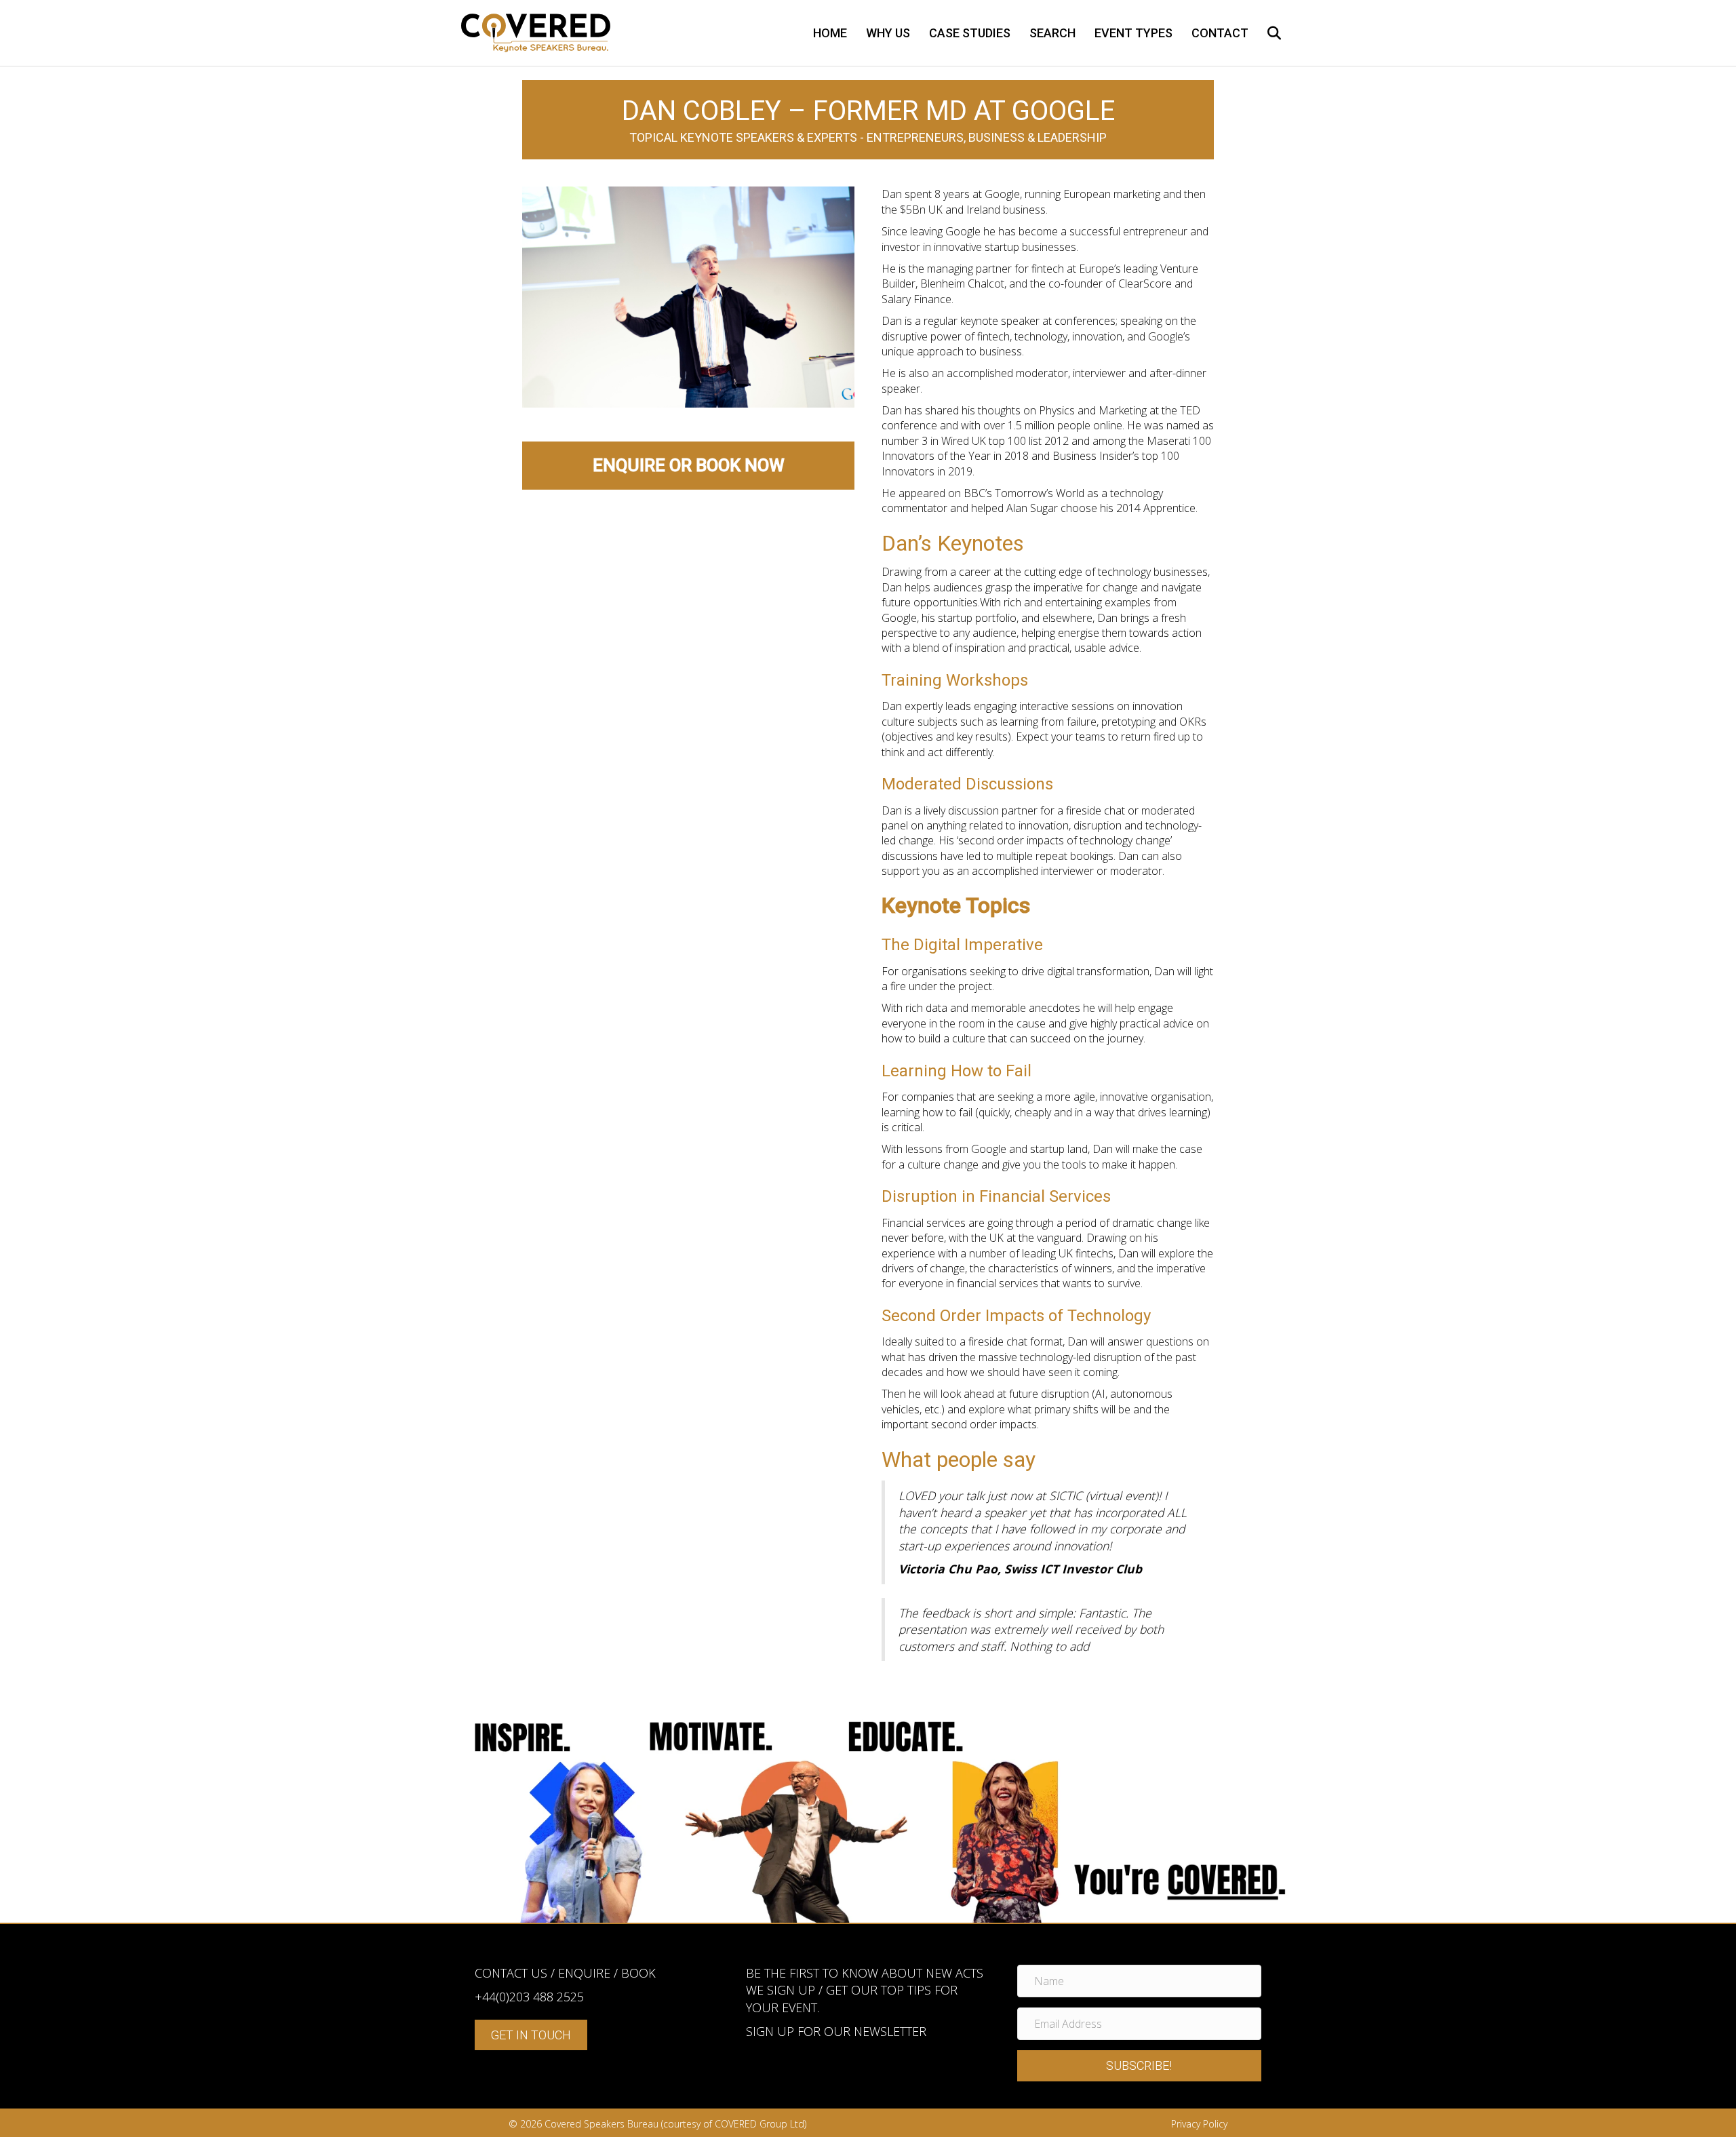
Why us (888, 33)
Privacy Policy (1199, 2124)
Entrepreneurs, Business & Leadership (987, 137)
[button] (1139, 2066)
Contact (1220, 33)
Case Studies (970, 33)
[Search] (1266, 33)
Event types (1133, 33)
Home (830, 33)
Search (1052, 33)
